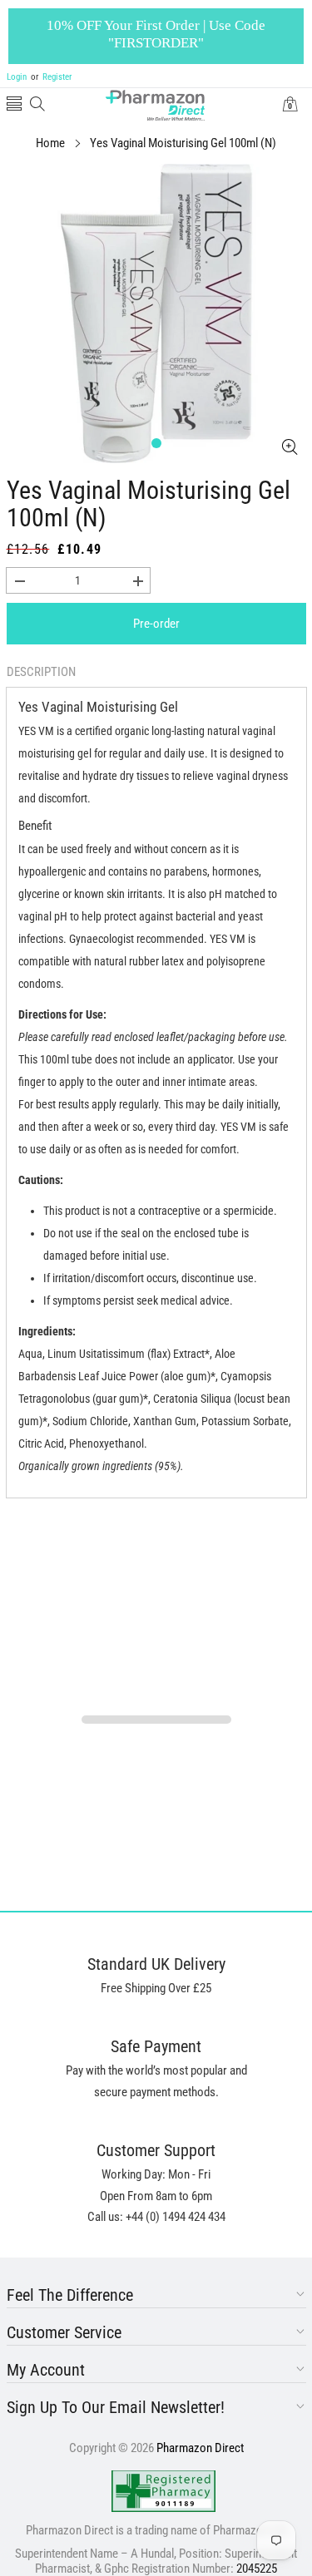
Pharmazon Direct (200, 2448)
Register (51, 77)
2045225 (257, 2569)
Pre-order (156, 624)
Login (17, 77)
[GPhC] (163, 2491)
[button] (14, 105)
